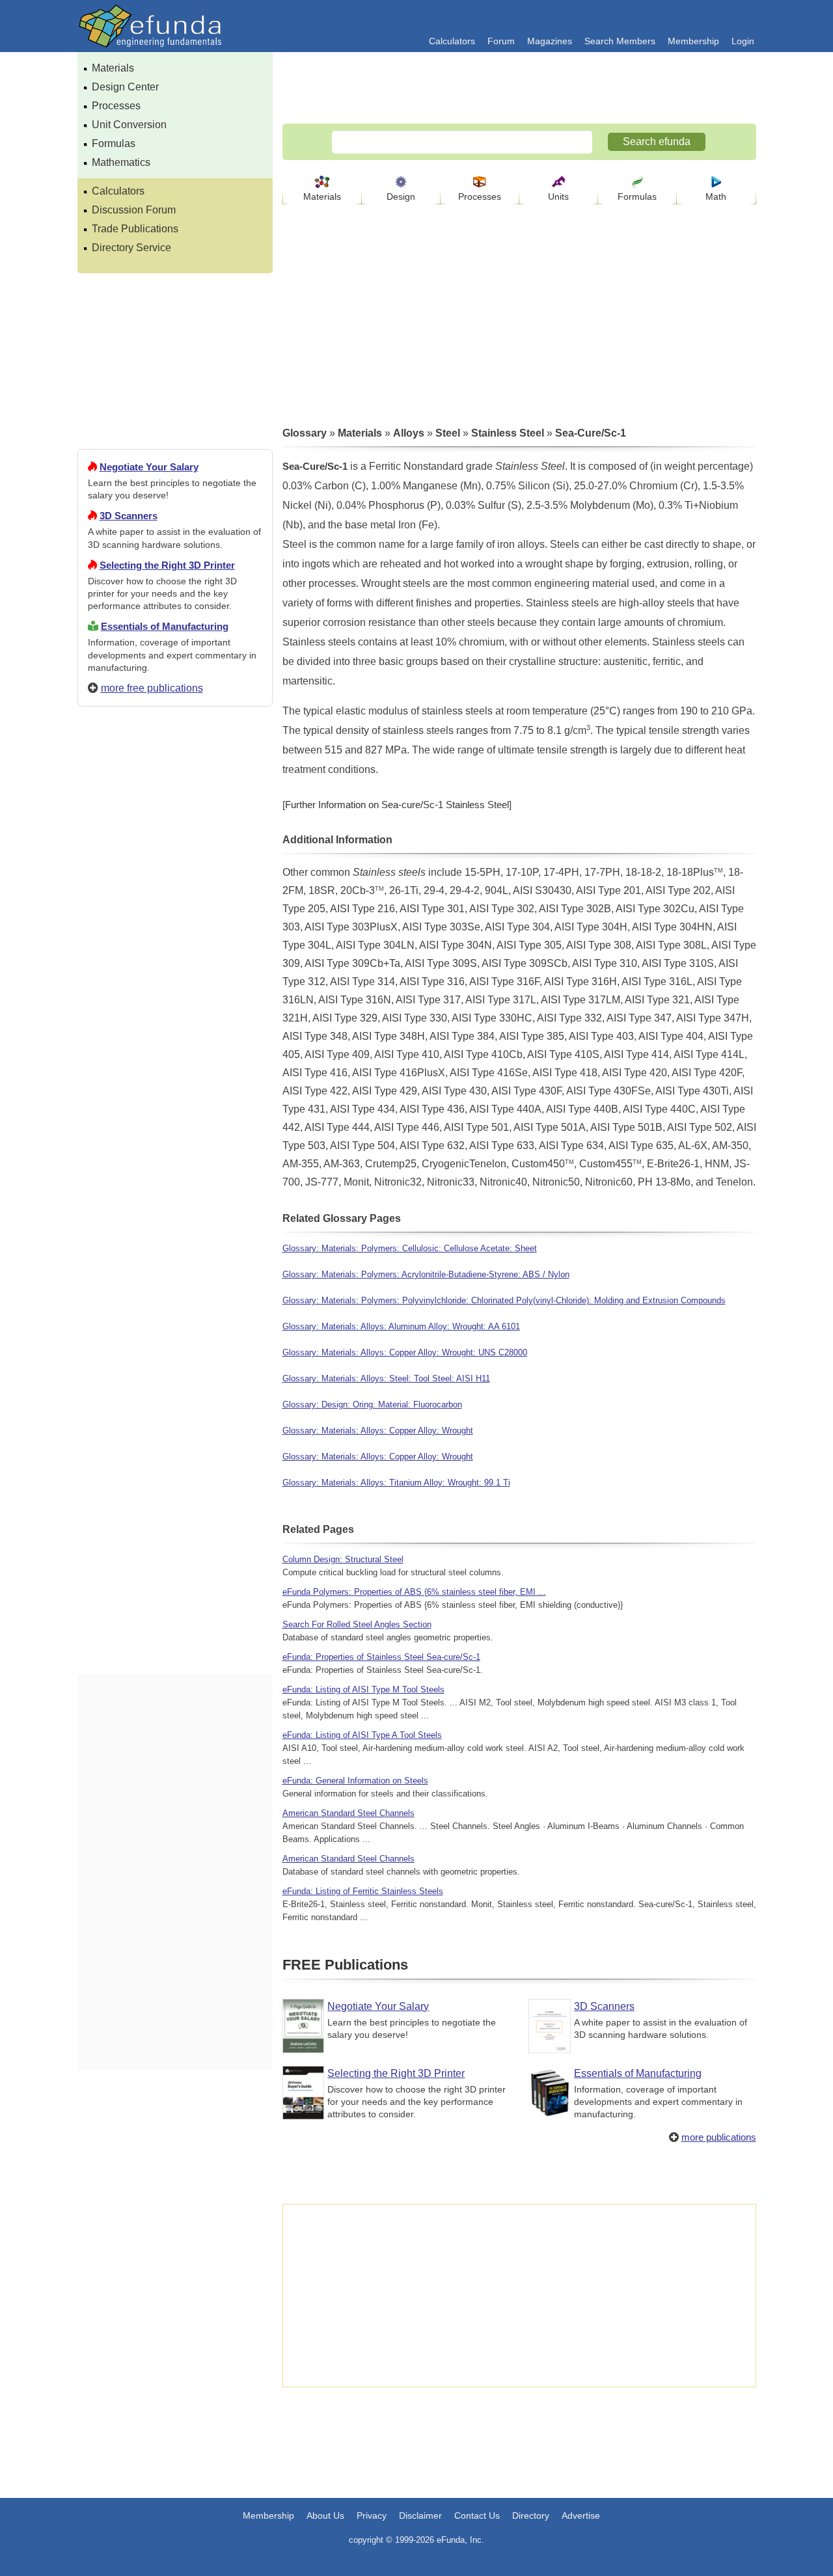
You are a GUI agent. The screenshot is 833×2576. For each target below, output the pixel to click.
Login (743, 41)
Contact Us (477, 2515)
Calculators (452, 41)
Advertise (581, 2515)
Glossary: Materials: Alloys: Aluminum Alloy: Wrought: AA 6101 (401, 1326)
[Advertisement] (175, 1187)
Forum (501, 41)
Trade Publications (135, 229)
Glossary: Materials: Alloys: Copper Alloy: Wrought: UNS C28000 (405, 1352)
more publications (719, 2137)
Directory (531, 2515)
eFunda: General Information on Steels (355, 1781)
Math (716, 197)
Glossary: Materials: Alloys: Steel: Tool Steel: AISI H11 (386, 1378)
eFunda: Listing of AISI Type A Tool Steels (362, 1735)
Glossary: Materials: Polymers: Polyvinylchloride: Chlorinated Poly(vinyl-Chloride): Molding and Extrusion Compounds (504, 1300)
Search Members (620, 41)
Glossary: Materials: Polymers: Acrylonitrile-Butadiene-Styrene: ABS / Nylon (426, 1274)
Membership (693, 41)
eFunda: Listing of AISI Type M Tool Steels (363, 1689)
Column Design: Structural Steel (343, 1559)
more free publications (152, 688)
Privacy (372, 2515)
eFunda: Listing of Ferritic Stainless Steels (363, 1891)
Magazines (550, 41)
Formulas (114, 143)
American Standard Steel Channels (348, 1813)
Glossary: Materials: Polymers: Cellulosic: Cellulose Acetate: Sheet (410, 1248)
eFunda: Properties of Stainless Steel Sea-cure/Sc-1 (381, 1657)
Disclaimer (420, 2515)
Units (558, 197)
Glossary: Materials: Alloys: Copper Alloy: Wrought (378, 1430)
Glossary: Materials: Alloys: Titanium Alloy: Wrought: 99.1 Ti (396, 1483)
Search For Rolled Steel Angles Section (357, 1624)
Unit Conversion (129, 125)
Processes (116, 106)
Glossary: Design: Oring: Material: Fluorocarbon (372, 1404)
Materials (113, 68)
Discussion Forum (134, 210)
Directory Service (131, 248)
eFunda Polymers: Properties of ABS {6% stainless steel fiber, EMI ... (414, 1592)
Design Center (125, 87)
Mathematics (121, 162)
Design (401, 197)
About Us (325, 2515)
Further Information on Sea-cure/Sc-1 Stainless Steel (397, 805)
